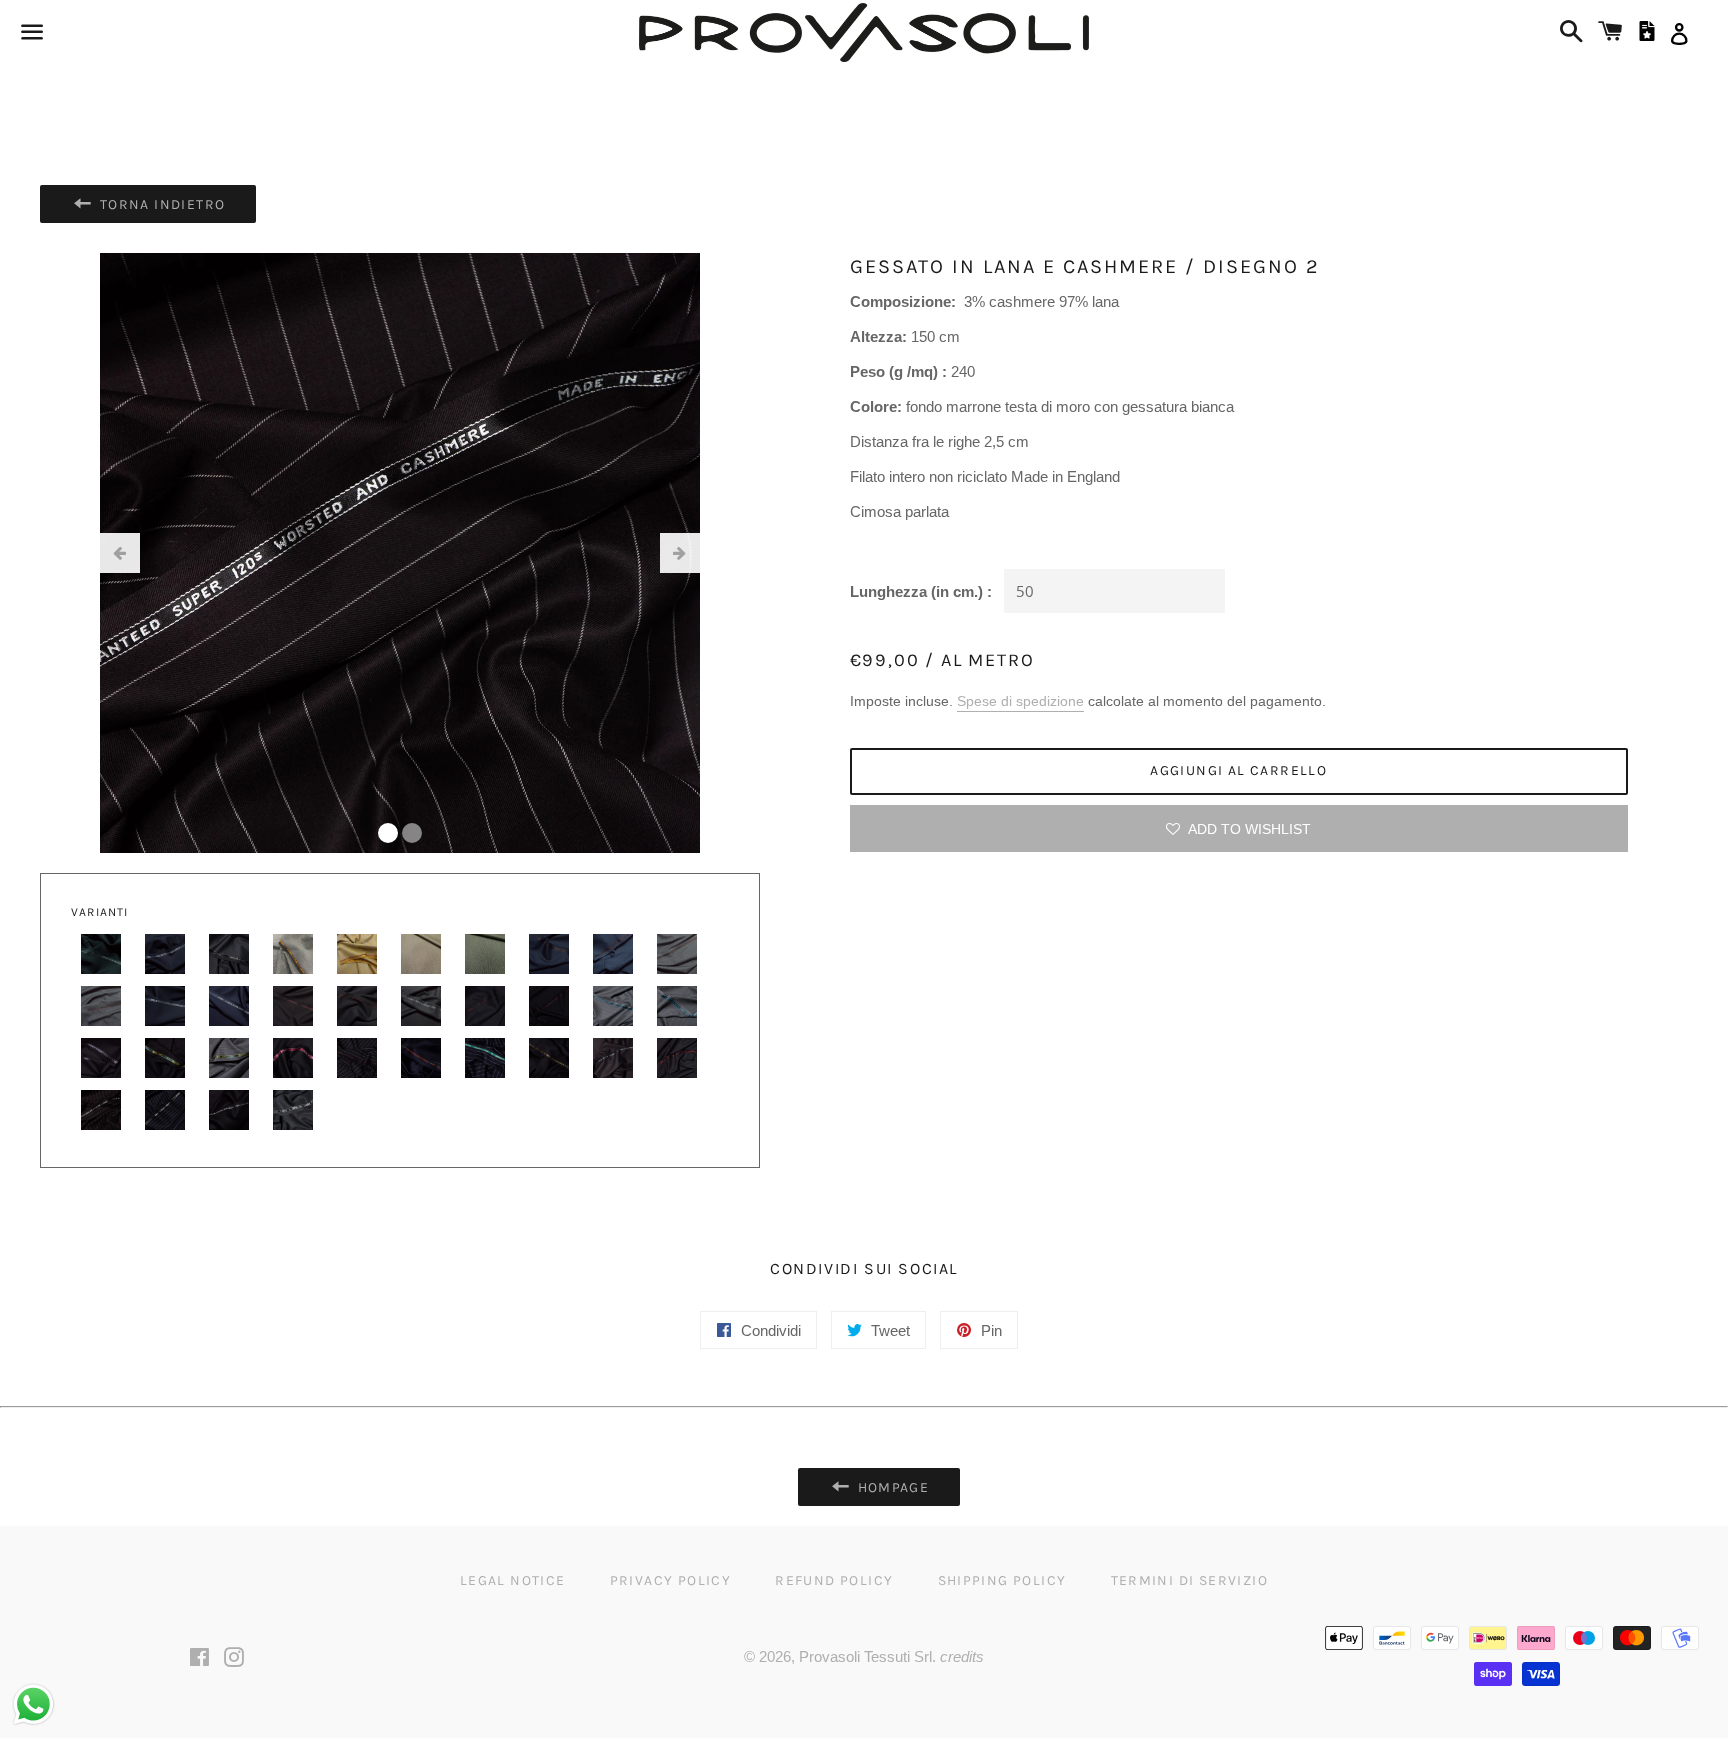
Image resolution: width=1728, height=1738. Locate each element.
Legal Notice (513, 1580)
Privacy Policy (671, 1580)
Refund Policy (834, 1580)
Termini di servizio (1190, 1580)
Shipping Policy (1002, 1580)
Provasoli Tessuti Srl (865, 1656)
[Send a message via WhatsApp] (33, 1704)
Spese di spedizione (1020, 701)
